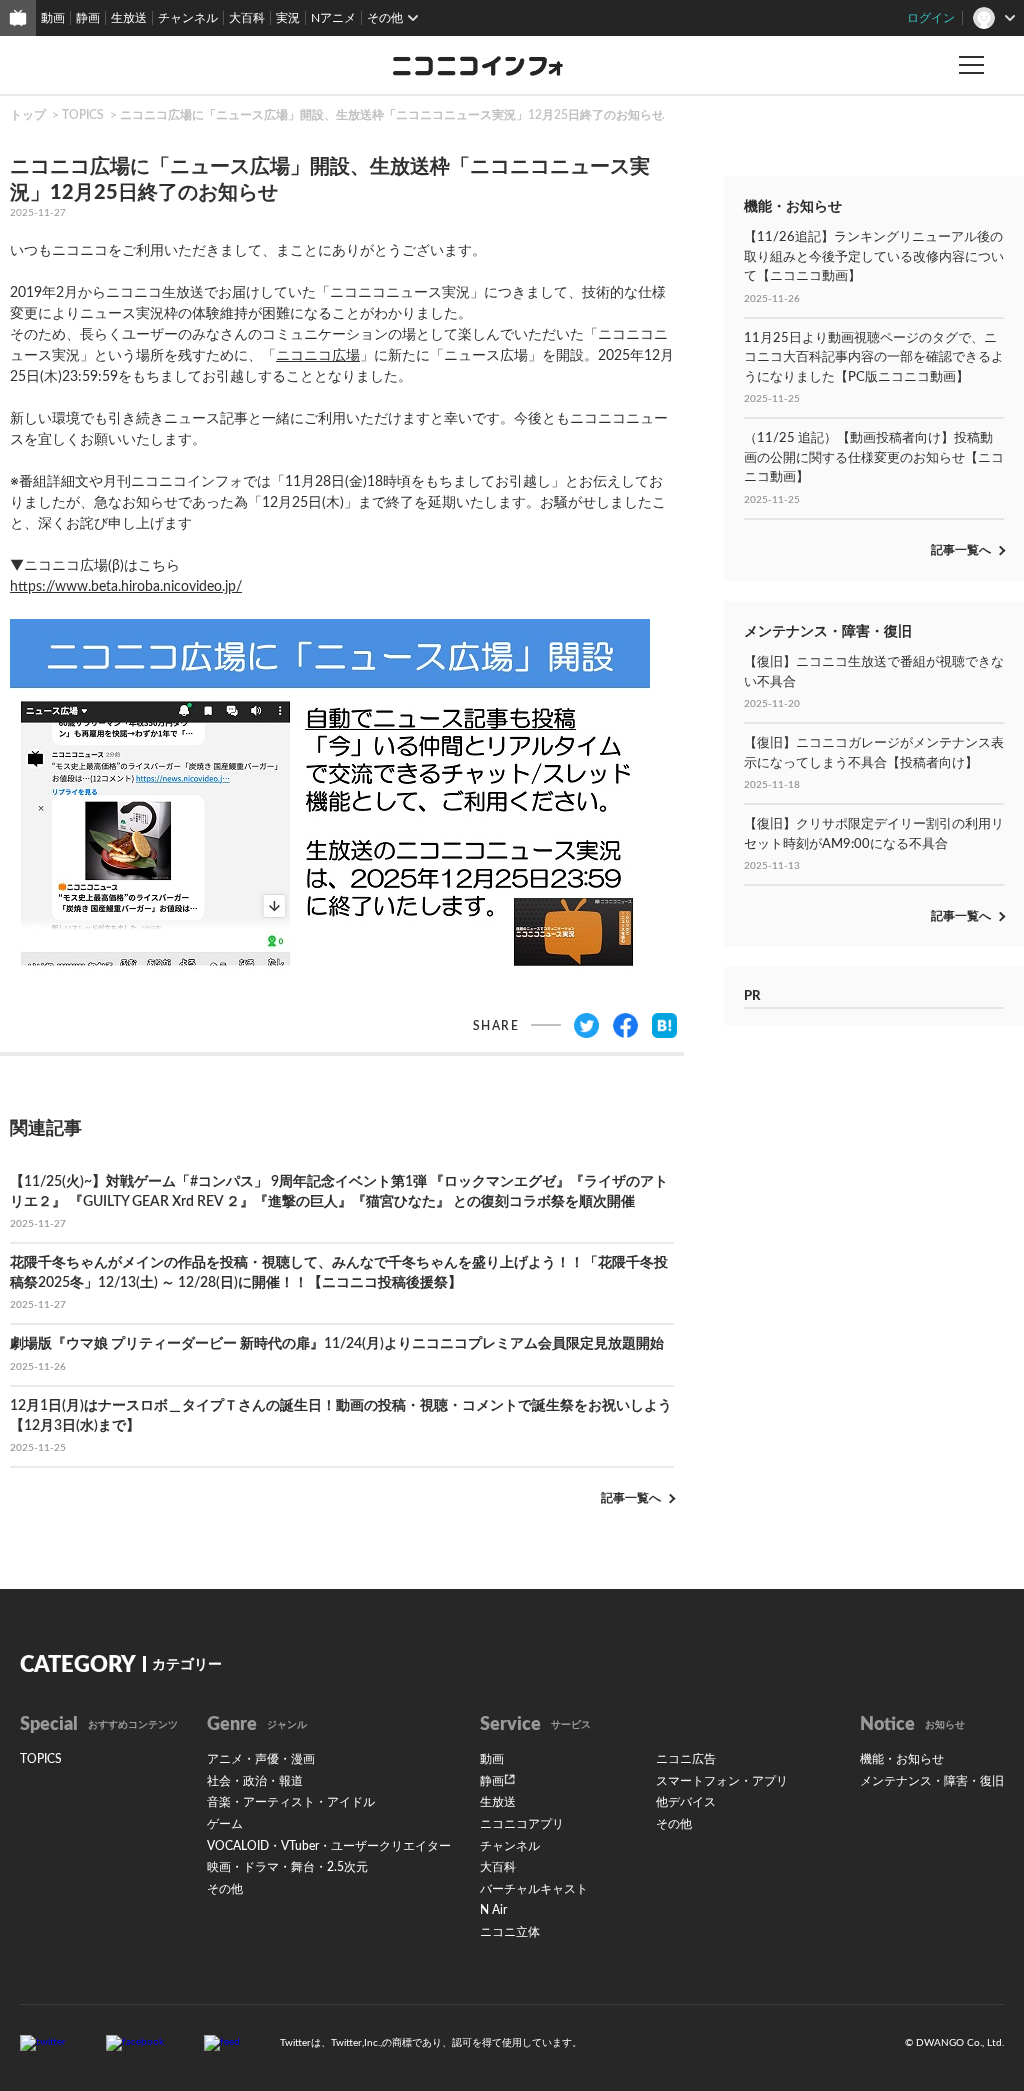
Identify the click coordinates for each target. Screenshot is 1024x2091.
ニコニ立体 (510, 1932)
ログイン (931, 18)
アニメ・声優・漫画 (261, 1759)
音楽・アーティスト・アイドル (291, 1802)
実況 (288, 18)
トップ (28, 115)
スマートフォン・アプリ (722, 1781)
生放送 (129, 18)
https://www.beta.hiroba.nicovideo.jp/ (126, 587)
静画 (88, 18)
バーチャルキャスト (534, 1889)
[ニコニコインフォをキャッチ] (222, 2042)
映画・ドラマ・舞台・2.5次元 (287, 1867)
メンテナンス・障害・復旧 (932, 1781)
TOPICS (83, 115)
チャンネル (188, 18)
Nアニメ (333, 18)
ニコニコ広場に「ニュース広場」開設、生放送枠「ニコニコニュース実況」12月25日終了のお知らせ (392, 115)
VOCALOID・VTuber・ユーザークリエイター (329, 1846)
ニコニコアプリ (522, 1824)
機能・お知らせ (902, 1759)
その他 (225, 1889)
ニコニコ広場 (318, 356)
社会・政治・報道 (255, 1781)
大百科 (247, 18)
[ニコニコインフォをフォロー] (43, 2042)
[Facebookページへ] (135, 2042)
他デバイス (686, 1802)
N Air (493, 1910)
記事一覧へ (631, 1498)
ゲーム (225, 1824)
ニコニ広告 (686, 1759)
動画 (53, 18)
